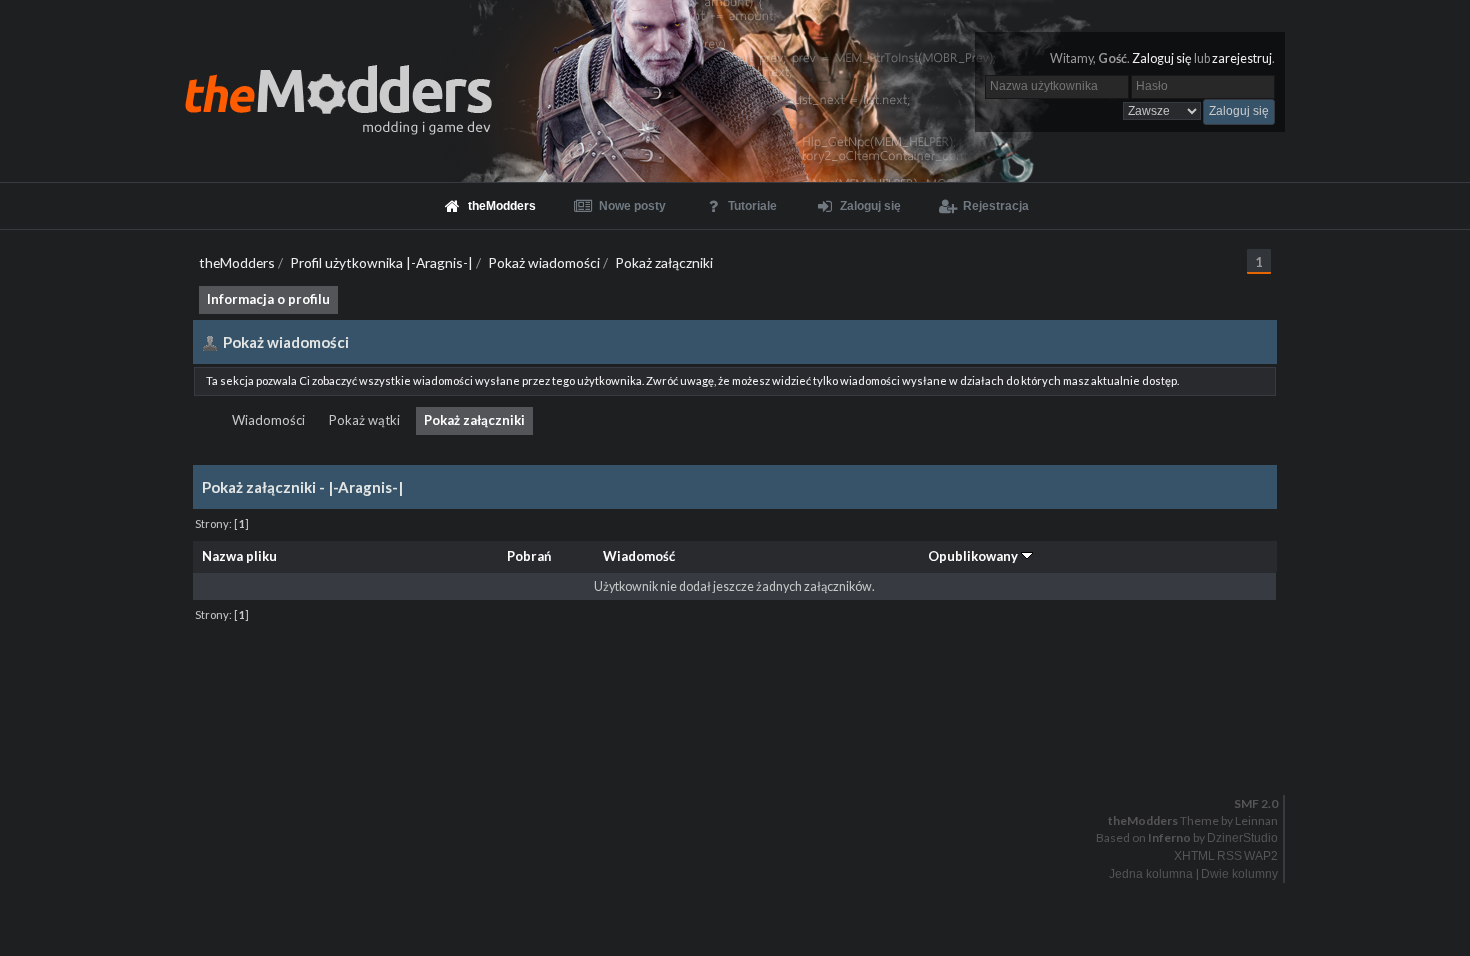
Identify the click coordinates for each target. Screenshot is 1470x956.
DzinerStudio (1242, 838)
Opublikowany (974, 556)
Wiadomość (639, 556)
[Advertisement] (735, 672)
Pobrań (529, 556)
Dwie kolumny (1239, 874)
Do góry (743, 752)
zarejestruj (1242, 58)
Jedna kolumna (1151, 874)
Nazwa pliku (239, 556)
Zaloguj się (1162, 58)
